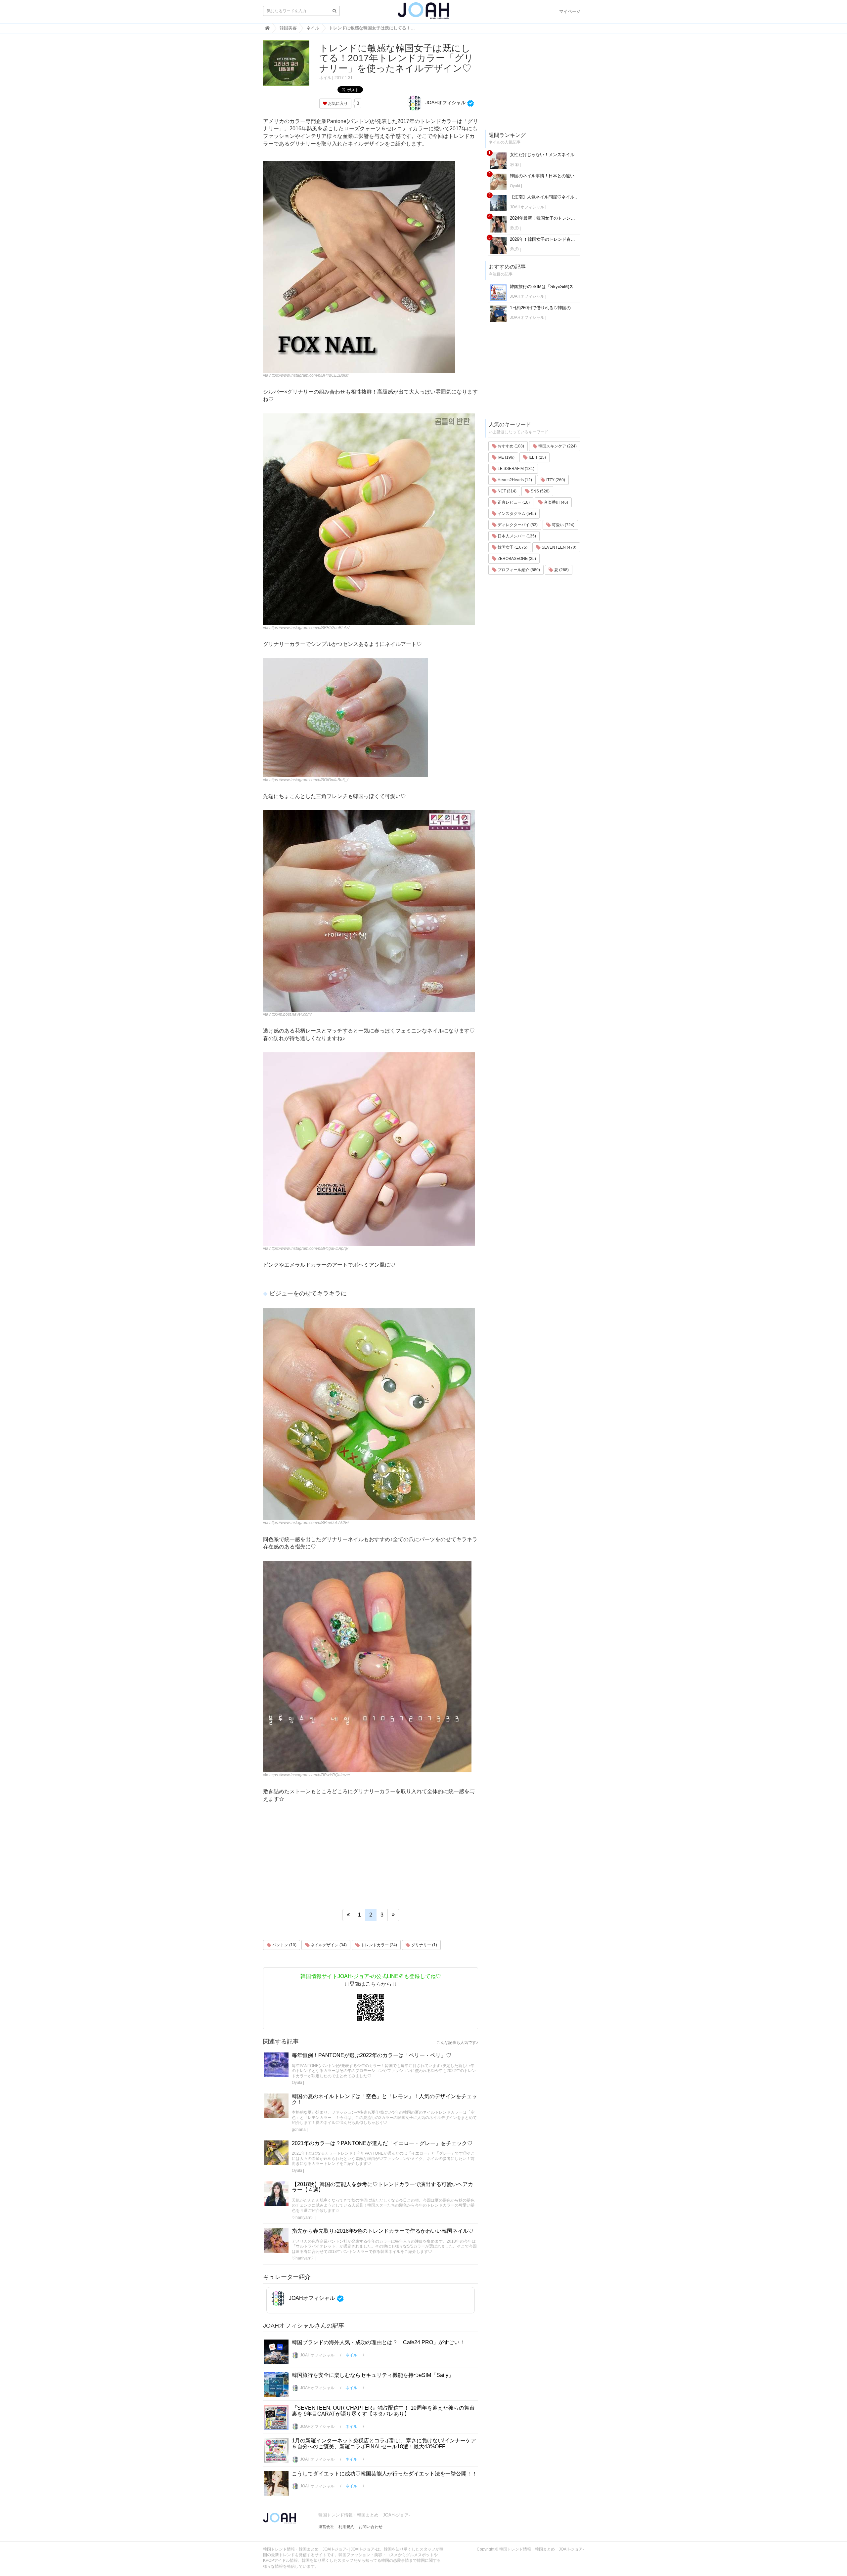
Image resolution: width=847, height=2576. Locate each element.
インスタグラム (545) (516, 514)
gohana (299, 2130)
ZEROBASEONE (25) (516, 559)
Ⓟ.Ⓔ (514, 165)
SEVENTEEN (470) (558, 547)
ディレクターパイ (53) (517, 525)
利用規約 (346, 2527)
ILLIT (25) (537, 457)
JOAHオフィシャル (445, 103)
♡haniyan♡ (303, 2217)
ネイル (325, 78)
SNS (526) (540, 491)
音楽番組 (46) (556, 502)
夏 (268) (561, 570)
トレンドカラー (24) (379, 1945)
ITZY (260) (555, 480)
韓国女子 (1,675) (512, 547)
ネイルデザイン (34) (328, 1945)
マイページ (570, 11)
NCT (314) (507, 491)
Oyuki (297, 2083)
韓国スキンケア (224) (557, 446)
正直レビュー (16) (513, 502)
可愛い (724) (563, 525)
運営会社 (326, 2527)
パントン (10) (284, 1945)
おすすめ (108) (510, 446)
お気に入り (337, 104)
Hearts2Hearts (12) (514, 480)
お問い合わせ (371, 2527)
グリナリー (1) (424, 1945)
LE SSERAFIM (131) (515, 469)
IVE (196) (506, 457)
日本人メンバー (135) (516, 536)
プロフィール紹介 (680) (518, 570)
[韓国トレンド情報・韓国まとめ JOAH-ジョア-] (423, 13)
